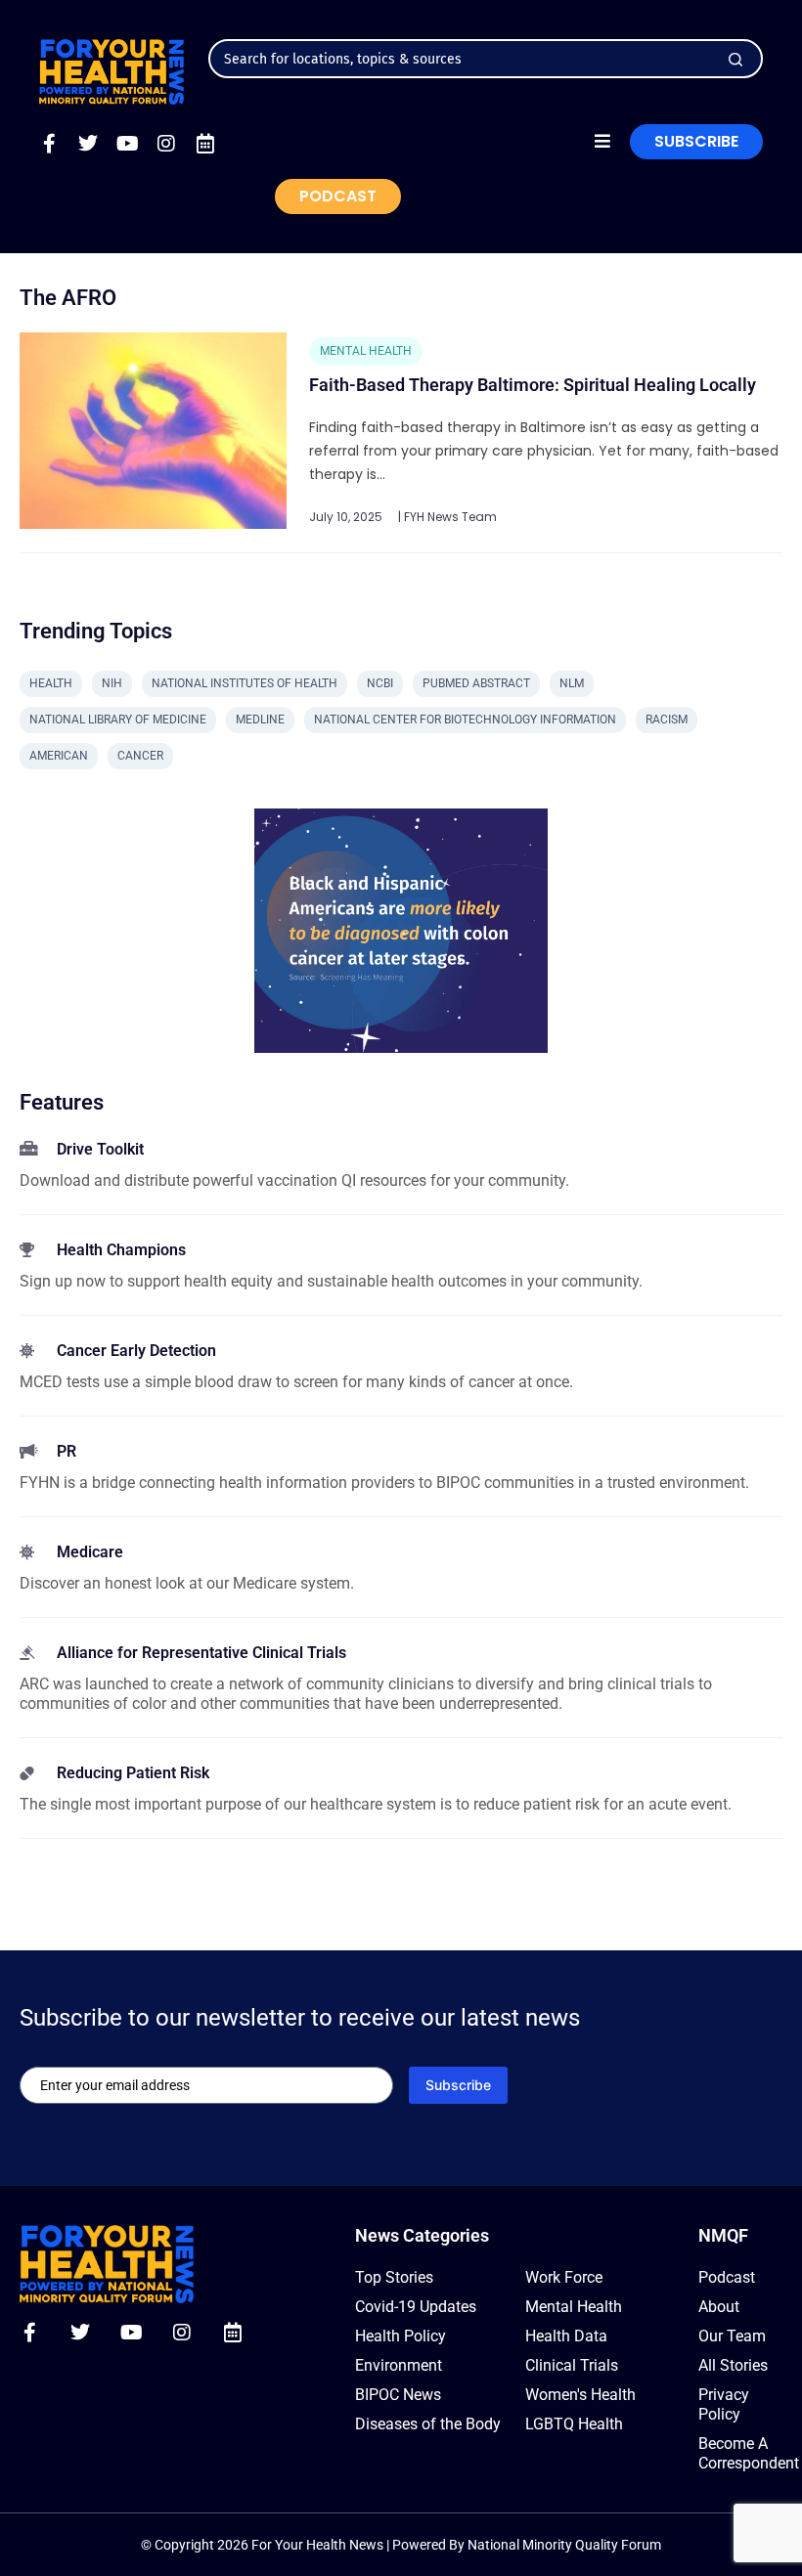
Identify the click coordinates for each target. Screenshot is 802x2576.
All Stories (733, 2365)
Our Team (732, 2336)
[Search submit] (735, 60)
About (719, 2307)
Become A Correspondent (740, 2453)
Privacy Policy (724, 2404)
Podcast (727, 2277)
